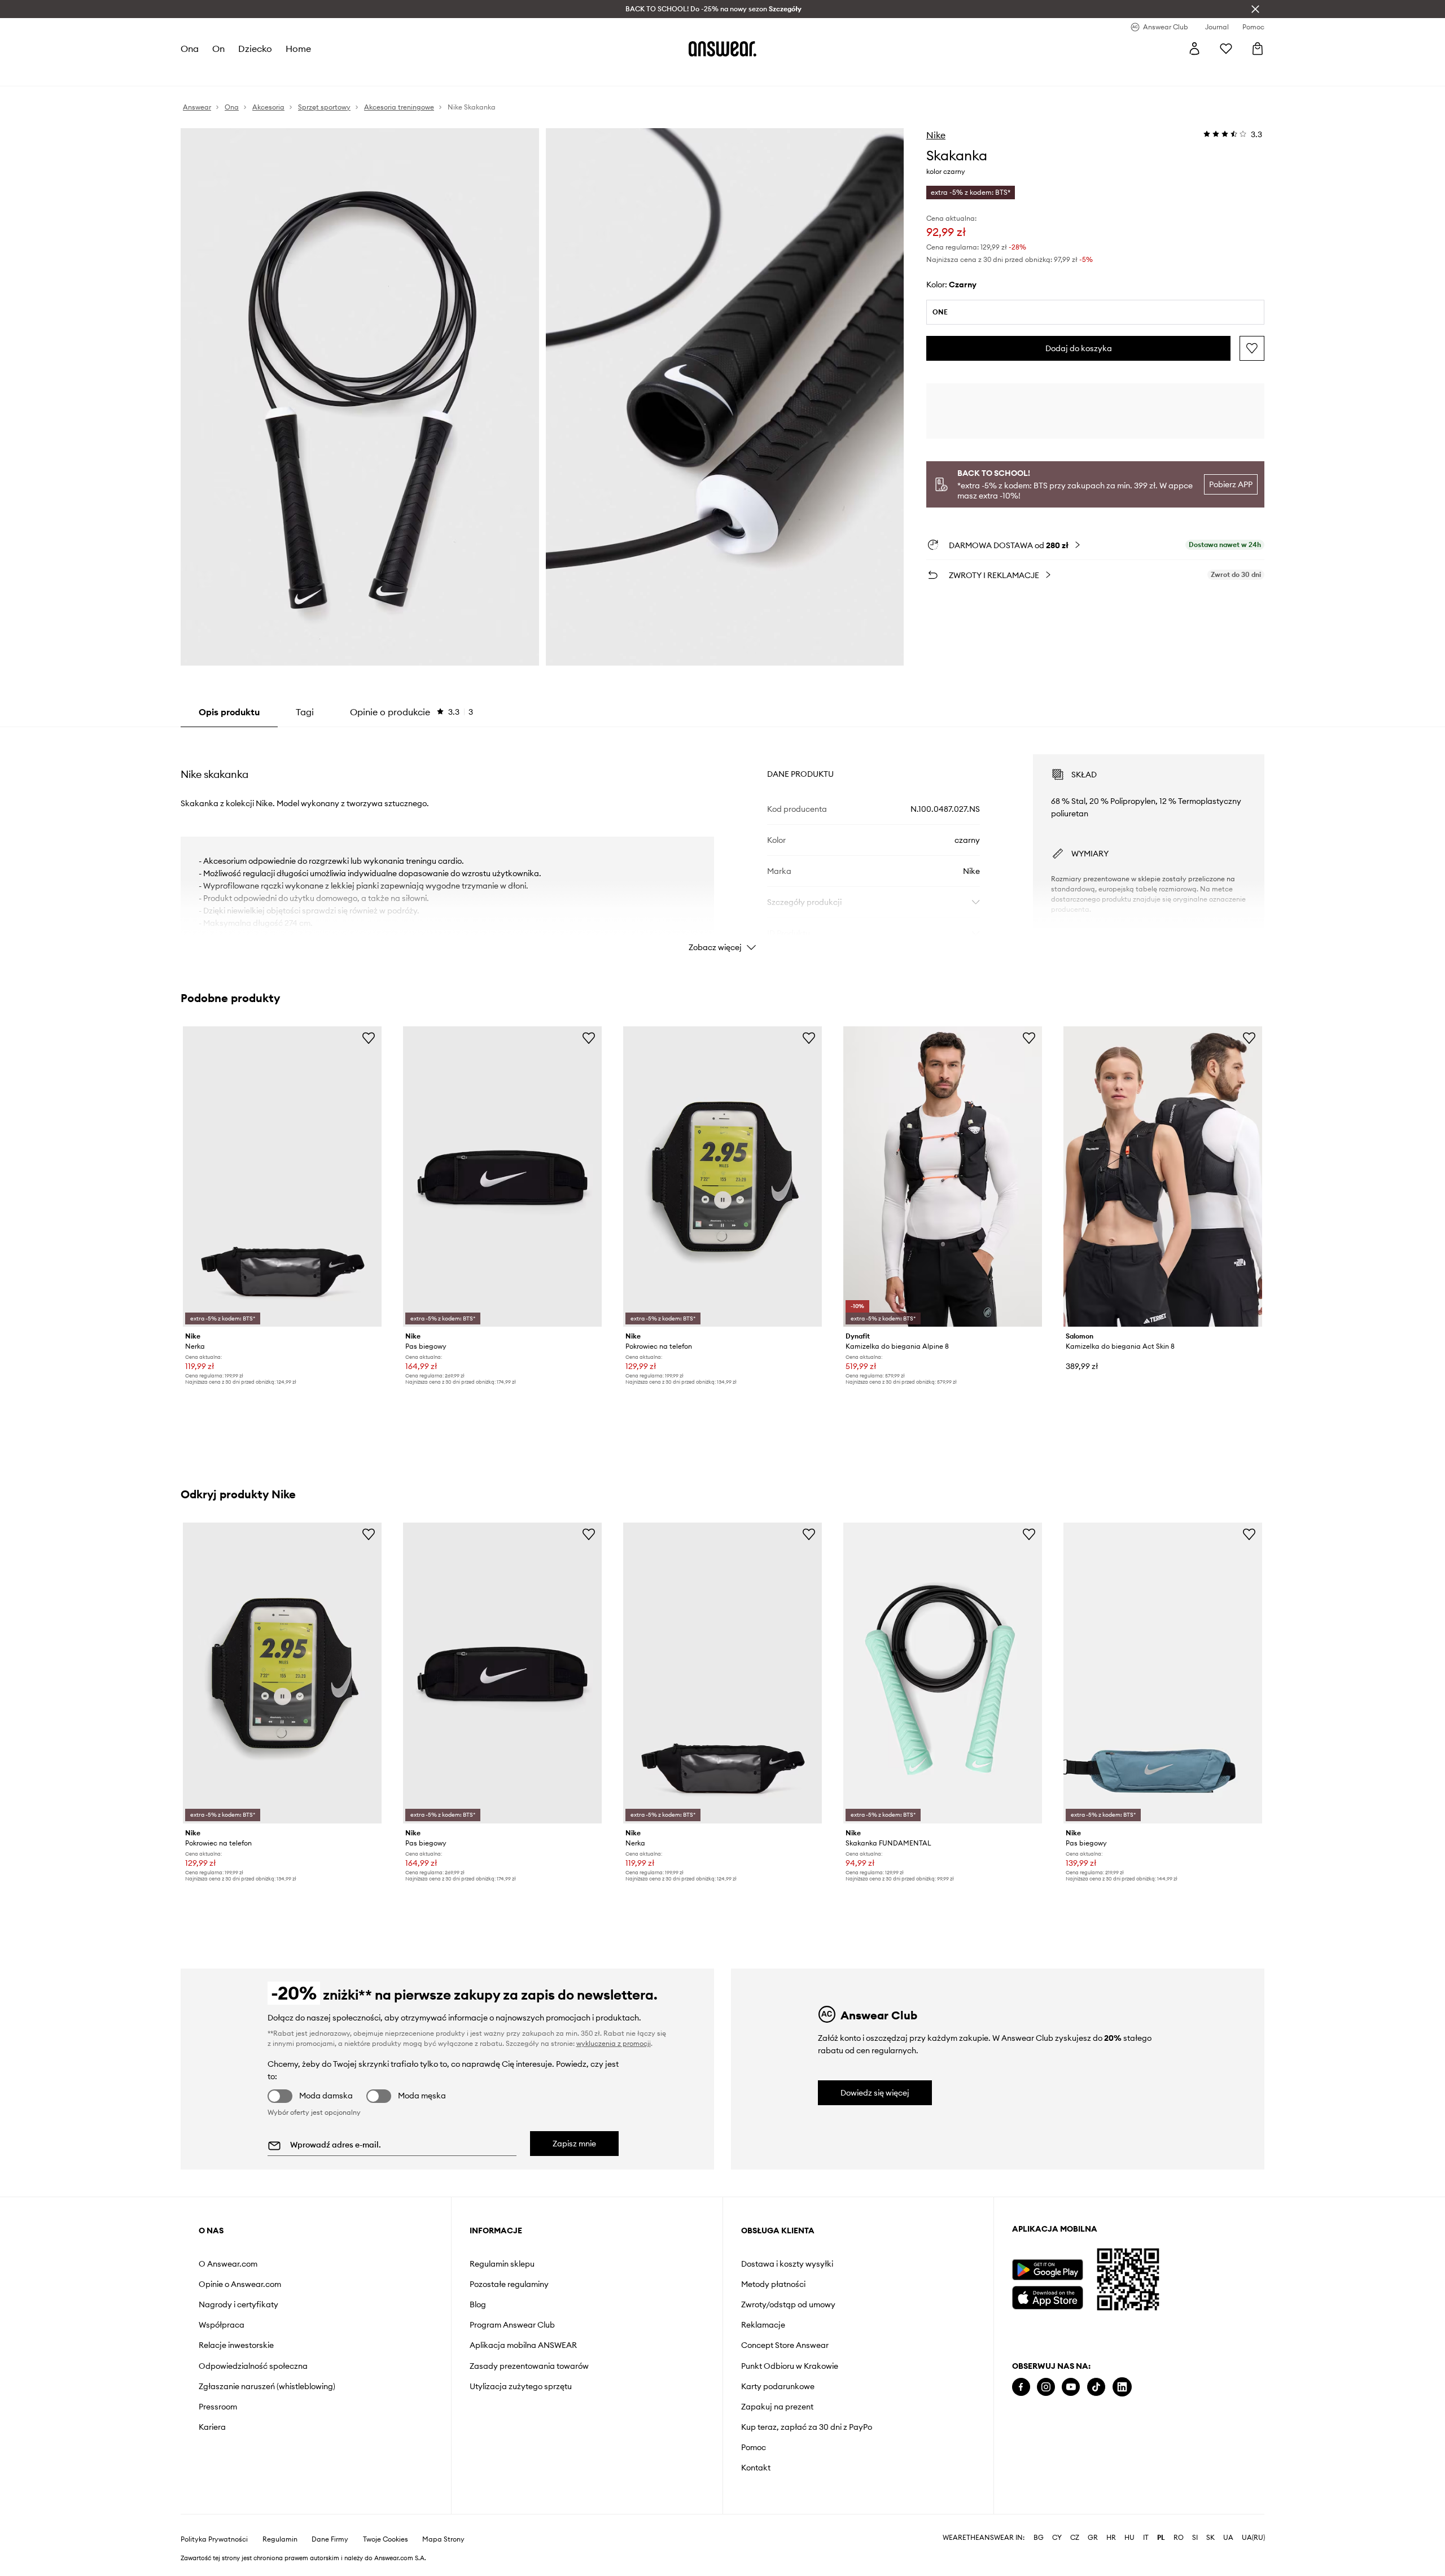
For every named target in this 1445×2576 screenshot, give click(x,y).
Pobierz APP (1231, 484)
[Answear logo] (722, 49)
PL (1161, 2538)
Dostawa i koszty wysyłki (787, 2264)
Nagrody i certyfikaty (238, 2304)
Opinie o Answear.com (240, 2284)
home (298, 49)
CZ (1075, 2538)
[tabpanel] (722, 843)
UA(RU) (1253, 2538)
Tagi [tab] (305, 712)
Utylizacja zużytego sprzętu (521, 2386)
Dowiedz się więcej (875, 2093)
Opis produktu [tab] (229, 712)
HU (1129, 2538)
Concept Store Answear (785, 2345)
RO (1179, 2538)
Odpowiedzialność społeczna (253, 2366)
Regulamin (280, 2539)
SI (1195, 2538)
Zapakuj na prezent (777, 2407)
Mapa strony (443, 2539)
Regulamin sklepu (502, 2264)
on (218, 49)
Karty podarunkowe (778, 2386)
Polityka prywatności (214, 2539)
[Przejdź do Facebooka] (1021, 2387)
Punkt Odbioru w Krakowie (790, 2366)
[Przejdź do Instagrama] (1046, 2387)
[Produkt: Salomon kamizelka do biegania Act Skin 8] (1163, 1177)
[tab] (411, 712)
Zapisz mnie (574, 2144)
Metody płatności (773, 2284)
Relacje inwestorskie (236, 2345)
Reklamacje (763, 2325)
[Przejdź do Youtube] (1071, 2387)
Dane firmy (330, 2539)
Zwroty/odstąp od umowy (788, 2304)
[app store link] (1047, 2296)
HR (1111, 2538)
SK (1210, 2538)
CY (1057, 2538)
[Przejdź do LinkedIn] (1122, 2387)
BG (1039, 2538)
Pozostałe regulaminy (509, 2284)
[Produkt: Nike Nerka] (282, 1177)
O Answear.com (228, 2264)
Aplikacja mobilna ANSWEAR (523, 2345)
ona (190, 49)
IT (1146, 2538)
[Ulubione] (1226, 49)
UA (1228, 2538)
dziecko (255, 49)
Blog (478, 2304)
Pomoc (754, 2447)
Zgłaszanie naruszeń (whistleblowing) (267, 2386)
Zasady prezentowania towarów (529, 2366)
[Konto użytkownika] (1194, 49)
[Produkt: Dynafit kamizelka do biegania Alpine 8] (943, 1177)
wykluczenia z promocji (614, 2043)
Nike (936, 135)
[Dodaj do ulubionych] (1252, 348)
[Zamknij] (1255, 9)
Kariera (212, 2427)
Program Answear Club (512, 2325)
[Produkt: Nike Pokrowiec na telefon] (722, 1177)
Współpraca (222, 2325)
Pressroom (218, 2407)
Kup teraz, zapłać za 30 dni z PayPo (807, 2427)
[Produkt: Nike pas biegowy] (502, 1177)
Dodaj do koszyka (1079, 348)
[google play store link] (1047, 2270)
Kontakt (756, 2468)
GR (1093, 2538)
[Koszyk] (1258, 49)
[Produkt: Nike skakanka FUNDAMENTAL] (943, 1673)
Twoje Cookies (386, 2539)
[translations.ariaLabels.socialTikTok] (1096, 2387)
